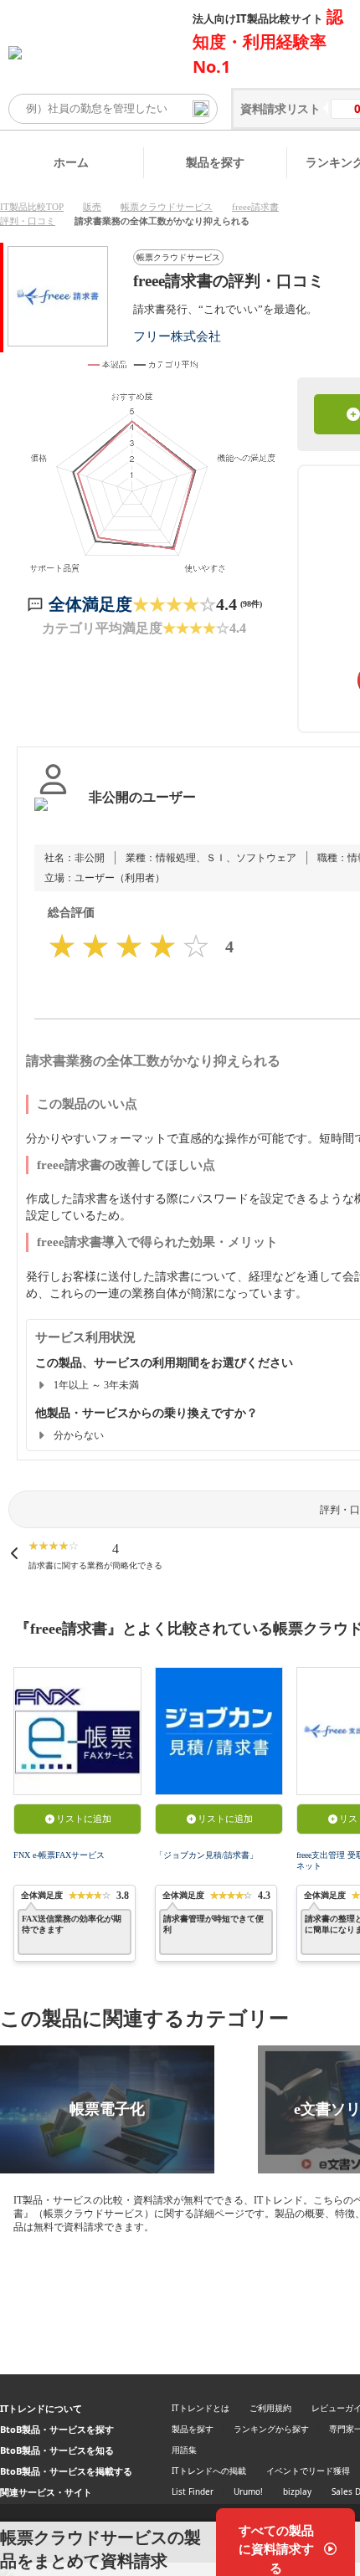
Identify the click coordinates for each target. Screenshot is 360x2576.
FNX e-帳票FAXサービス (59, 1855)
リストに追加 (84, 1819)
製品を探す (215, 162)
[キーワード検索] (201, 109)
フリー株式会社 (177, 336)
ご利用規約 (270, 2408)
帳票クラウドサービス (167, 207)
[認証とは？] (53, 814)
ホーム (71, 162)
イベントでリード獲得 (308, 2471)
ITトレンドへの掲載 (209, 2471)
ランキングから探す (271, 2429)
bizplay (297, 2491)
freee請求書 (255, 207)
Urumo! (248, 2491)
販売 (92, 207)
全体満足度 (90, 604)
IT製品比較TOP (32, 207)
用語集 (184, 2450)
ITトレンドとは (201, 2408)
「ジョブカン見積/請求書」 (206, 1855)
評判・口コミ (28, 221)
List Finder (193, 2491)
